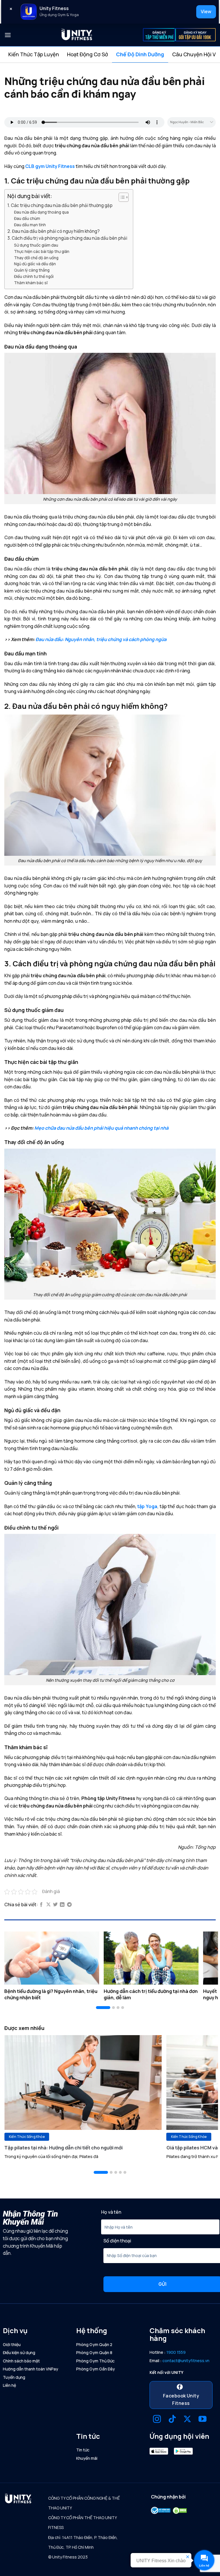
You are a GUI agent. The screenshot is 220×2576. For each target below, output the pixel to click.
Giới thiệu (12, 2344)
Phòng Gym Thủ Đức (95, 2361)
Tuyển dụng (14, 2377)
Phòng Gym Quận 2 (94, 2344)
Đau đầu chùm (27, 218)
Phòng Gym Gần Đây (96, 2369)
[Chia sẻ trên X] (48, 1905)
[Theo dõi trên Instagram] (157, 2420)
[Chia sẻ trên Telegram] (69, 1905)
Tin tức (83, 2450)
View (206, 11)
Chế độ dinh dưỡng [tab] (140, 54)
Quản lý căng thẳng (32, 270)
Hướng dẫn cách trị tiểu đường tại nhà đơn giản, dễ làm (151, 1994)
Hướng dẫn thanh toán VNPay (31, 2369)
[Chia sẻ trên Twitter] (55, 1905)
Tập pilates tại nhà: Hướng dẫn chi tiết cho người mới (63, 2148)
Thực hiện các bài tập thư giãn (42, 251)
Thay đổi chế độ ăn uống (36, 258)
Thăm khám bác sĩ (31, 283)
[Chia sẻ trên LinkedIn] (62, 1905)
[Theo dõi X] (187, 2420)
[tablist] (110, 55)
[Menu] (8, 35)
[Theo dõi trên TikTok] (172, 2420)
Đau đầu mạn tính (30, 225)
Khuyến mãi (87, 2458)
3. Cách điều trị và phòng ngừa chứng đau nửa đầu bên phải (67, 238)
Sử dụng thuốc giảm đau (36, 245)
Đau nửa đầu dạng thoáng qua (41, 212)
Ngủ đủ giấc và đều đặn (35, 264)
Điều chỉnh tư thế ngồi (34, 276)
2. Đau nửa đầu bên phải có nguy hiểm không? (54, 231)
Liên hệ (9, 2385)
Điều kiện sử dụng (19, 2353)
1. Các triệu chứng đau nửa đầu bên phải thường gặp (60, 205)
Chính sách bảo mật (21, 2361)
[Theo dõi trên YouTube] (203, 2420)
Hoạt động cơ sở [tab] (88, 54)
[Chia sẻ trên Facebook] (41, 1905)
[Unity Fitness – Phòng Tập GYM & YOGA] (77, 35)
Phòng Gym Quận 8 (94, 2353)
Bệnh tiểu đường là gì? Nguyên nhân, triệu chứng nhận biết (51, 1994)
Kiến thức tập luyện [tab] (34, 54)
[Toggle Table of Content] (121, 197)
